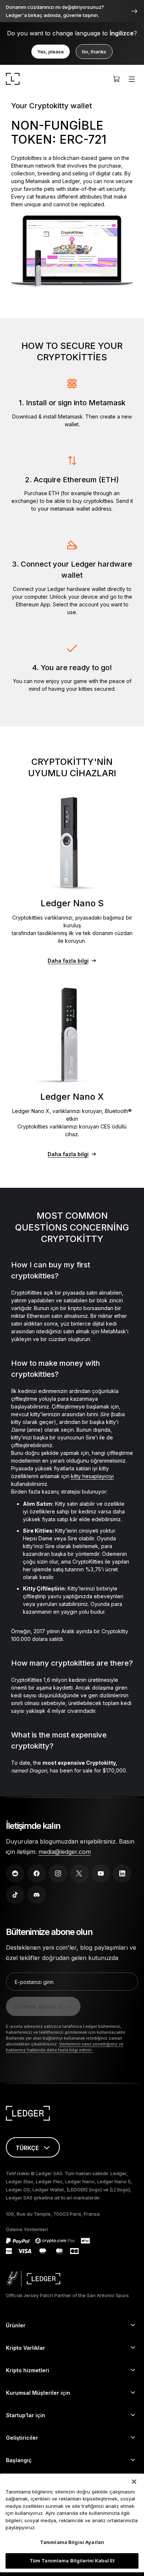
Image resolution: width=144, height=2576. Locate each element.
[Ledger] (13, 79)
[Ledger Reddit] (15, 1873)
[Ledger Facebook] (37, 1873)
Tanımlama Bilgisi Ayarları (72, 2542)
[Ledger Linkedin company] (122, 1873)
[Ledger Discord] (37, 1895)
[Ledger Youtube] (101, 1873)
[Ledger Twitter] (79, 1873)
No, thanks (94, 52)
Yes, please (51, 52)
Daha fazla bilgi (68, 961)
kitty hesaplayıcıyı (92, 1476)
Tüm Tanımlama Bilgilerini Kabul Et (72, 2561)
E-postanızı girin (34, 1982)
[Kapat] (134, 2482)
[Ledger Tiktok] (15, 1895)
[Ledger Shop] (116, 79)
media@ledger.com (65, 1852)
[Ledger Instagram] (58, 1873)
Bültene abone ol (39, 2006)
